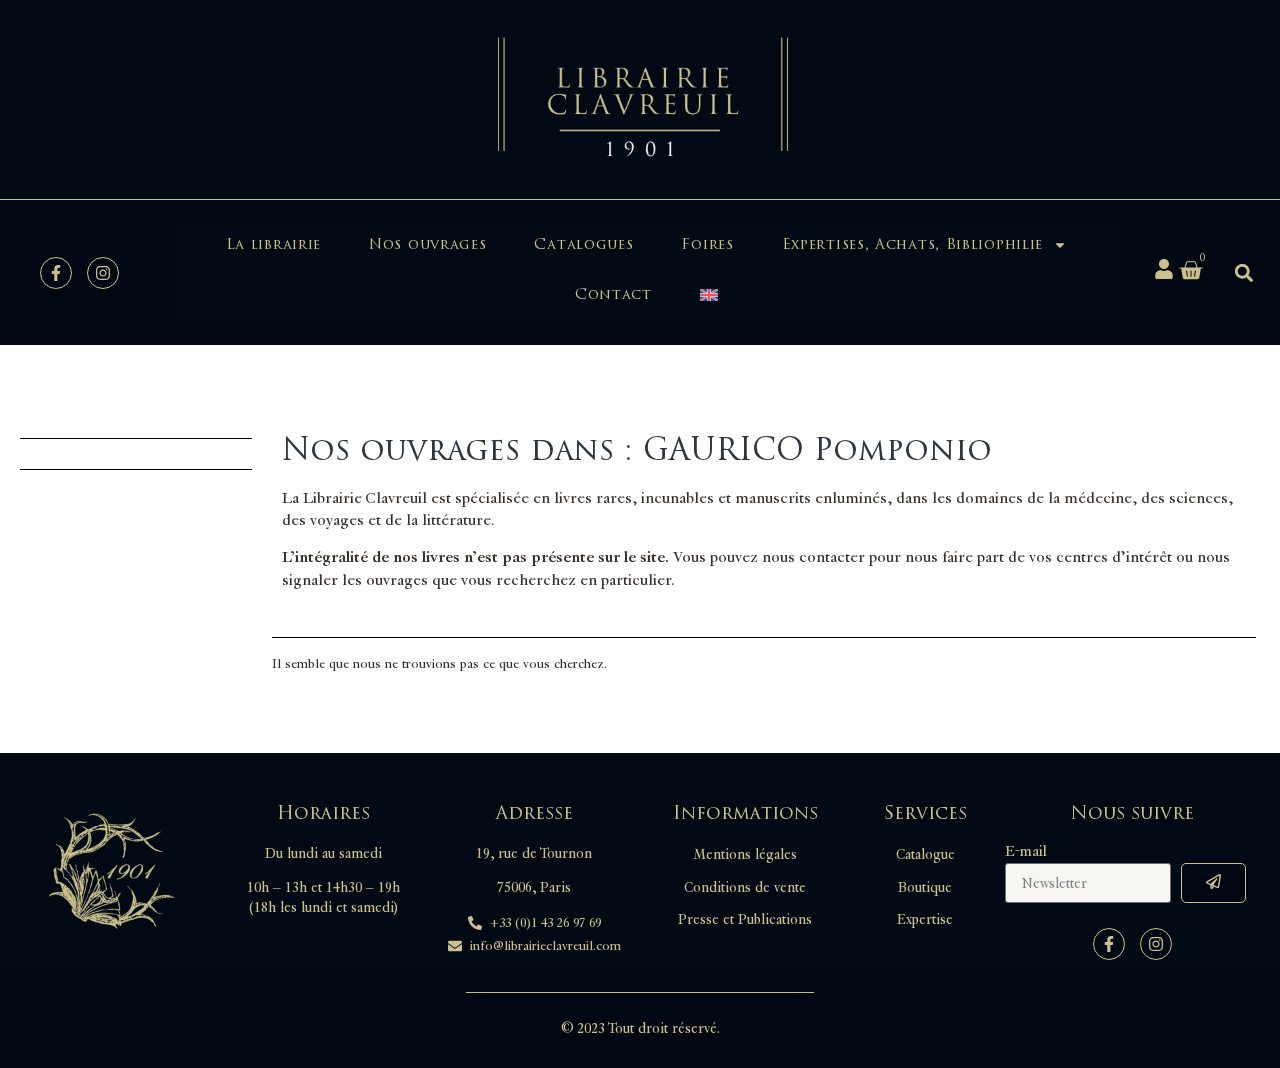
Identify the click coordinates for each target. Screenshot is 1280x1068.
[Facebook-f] (56, 273)
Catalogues (583, 244)
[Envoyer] (1213, 883)
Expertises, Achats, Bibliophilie (912, 244)
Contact (613, 294)
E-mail (1026, 852)
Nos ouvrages (427, 244)
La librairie (273, 244)
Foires (707, 244)
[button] (1243, 272)
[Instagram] (103, 273)
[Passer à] (709, 295)
